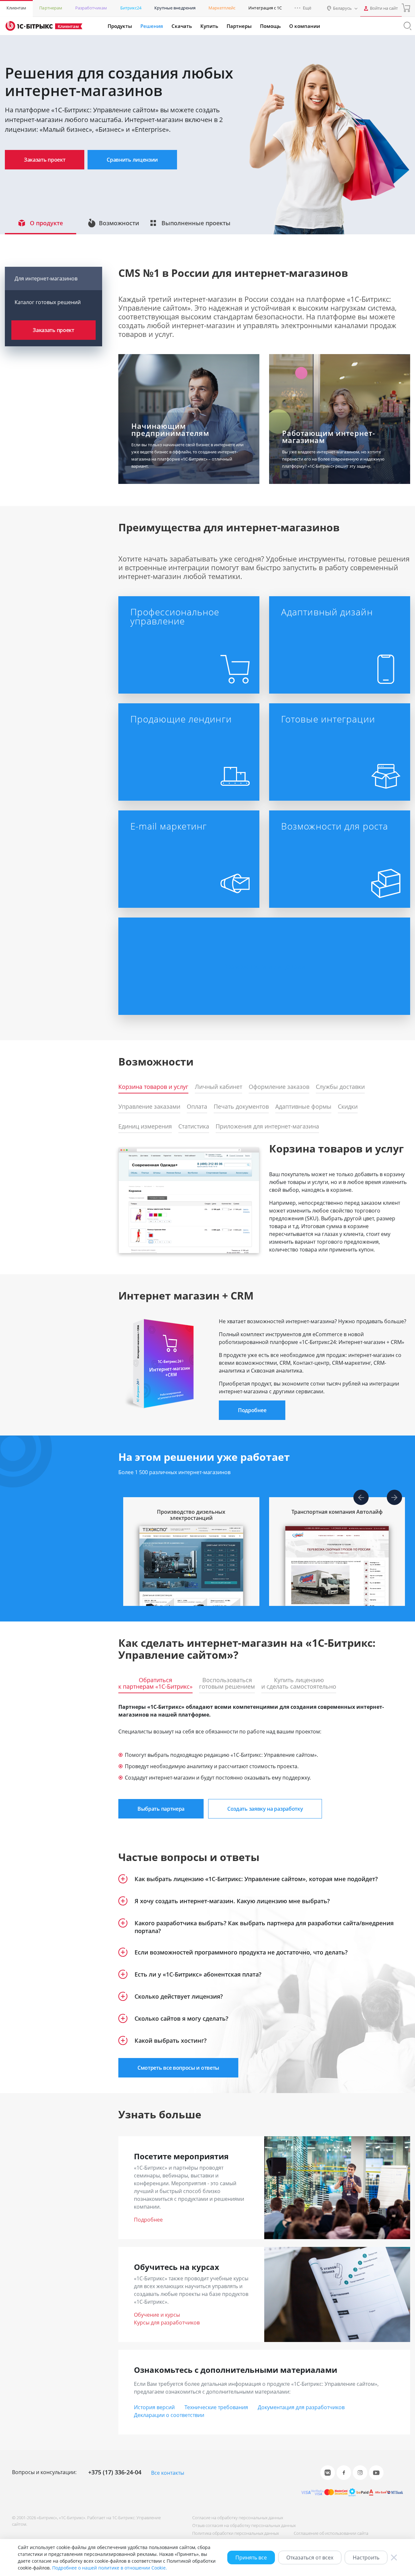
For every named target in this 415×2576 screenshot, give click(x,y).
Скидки (348, 1107)
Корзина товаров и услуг (153, 1087)
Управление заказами (149, 1107)
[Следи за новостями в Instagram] (360, 2473)
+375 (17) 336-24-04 (115, 2472)
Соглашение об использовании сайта (331, 2533)
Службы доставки (340, 1087)
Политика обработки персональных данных (236, 2533)
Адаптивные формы (303, 1107)
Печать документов (241, 1107)
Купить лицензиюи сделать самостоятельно (299, 1683)
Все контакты (168, 2473)
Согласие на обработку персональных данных (238, 2518)
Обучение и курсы (157, 2315)
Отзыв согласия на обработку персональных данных (244, 2525)
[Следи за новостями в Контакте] (328, 2473)
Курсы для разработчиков (167, 2323)
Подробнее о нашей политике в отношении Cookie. (110, 2568)
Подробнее (252, 1410)
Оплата (197, 1107)
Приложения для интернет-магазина (267, 1127)
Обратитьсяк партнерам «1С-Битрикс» (155, 1683)
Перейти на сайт (187, 1580)
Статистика (194, 1127)
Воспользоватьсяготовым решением (227, 1683)
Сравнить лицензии (132, 160)
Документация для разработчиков (301, 2407)
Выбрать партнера (161, 1809)
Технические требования (216, 2407)
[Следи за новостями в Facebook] (344, 2473)
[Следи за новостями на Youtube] (376, 2473)
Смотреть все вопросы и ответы (178, 2068)
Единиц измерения (145, 1127)
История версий (154, 2407)
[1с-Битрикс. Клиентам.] (29, 26)
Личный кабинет (219, 1087)
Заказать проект (45, 160)
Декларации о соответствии (169, 2415)
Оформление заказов (279, 1087)
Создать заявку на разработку (265, 1809)
